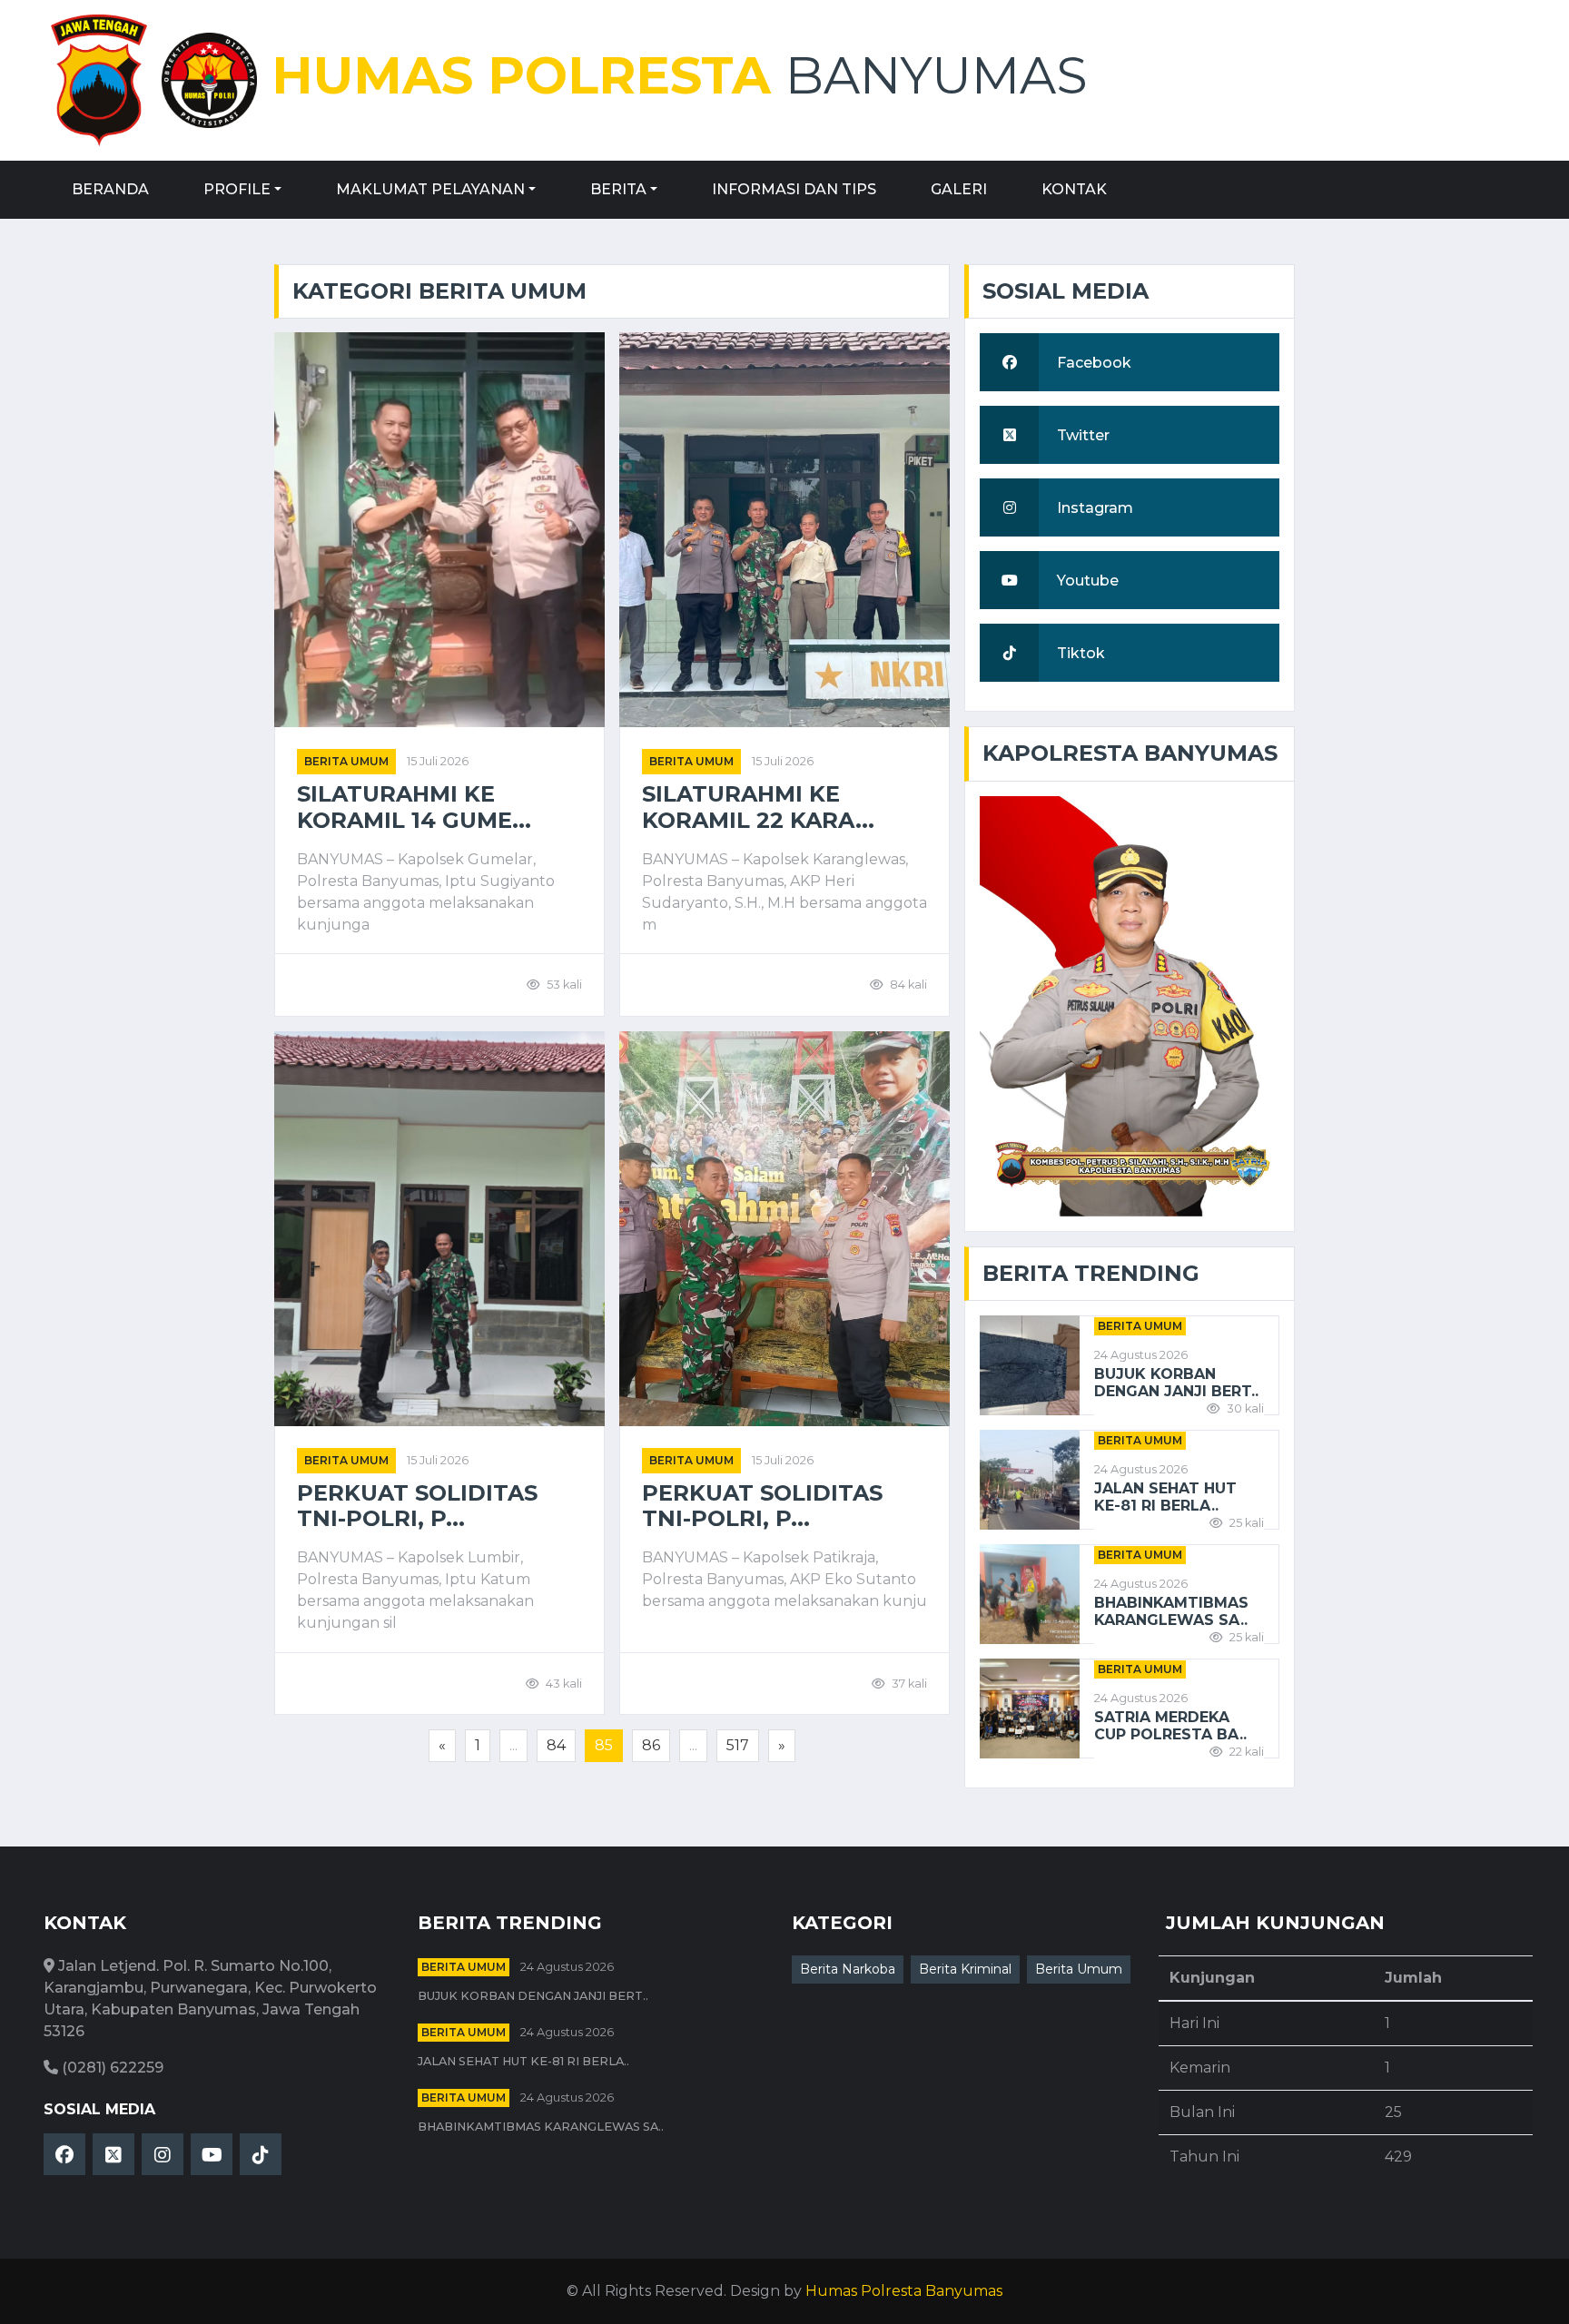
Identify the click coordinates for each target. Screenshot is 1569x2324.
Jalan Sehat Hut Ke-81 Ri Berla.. (1165, 1497)
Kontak (1074, 189)
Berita (618, 189)
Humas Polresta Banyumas (904, 2291)
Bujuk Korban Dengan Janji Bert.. (1176, 1383)
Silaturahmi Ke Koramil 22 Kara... (758, 807)
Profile (237, 189)
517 (738, 1745)
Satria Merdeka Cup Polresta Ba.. (1170, 1726)
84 (556, 1745)
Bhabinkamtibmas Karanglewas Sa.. (1171, 1611)
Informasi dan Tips (794, 189)
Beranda (110, 189)
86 (651, 1745)
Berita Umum (346, 761)
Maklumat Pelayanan (430, 189)
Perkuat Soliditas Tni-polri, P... (417, 1507)
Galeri (959, 189)
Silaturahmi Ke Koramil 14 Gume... (414, 807)
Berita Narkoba (848, 1969)
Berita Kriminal (965, 1969)
